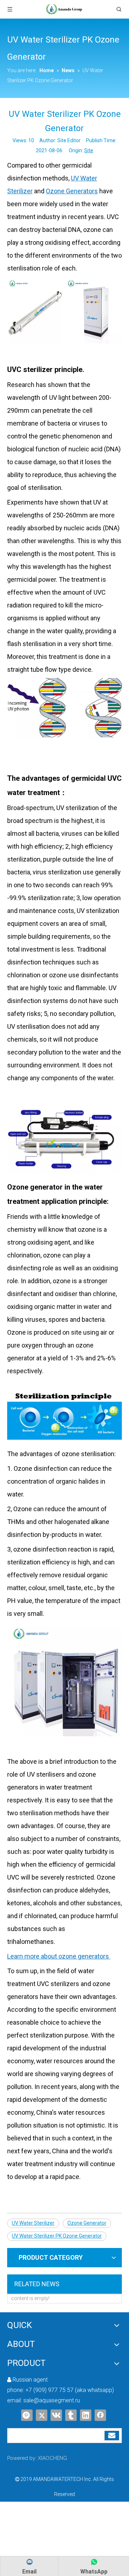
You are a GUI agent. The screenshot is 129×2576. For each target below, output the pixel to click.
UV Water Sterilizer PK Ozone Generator (57, 2236)
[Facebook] (100, 2415)
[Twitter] (42, 2415)
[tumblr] (71, 2415)
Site (89, 150)
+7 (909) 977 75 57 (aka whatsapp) (70, 2390)
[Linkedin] (86, 2415)
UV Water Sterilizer (33, 2223)
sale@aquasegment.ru (52, 2400)
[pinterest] (27, 2415)
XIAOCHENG (52, 2458)
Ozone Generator (87, 2223)
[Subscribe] (112, 2436)
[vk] (56, 2415)
